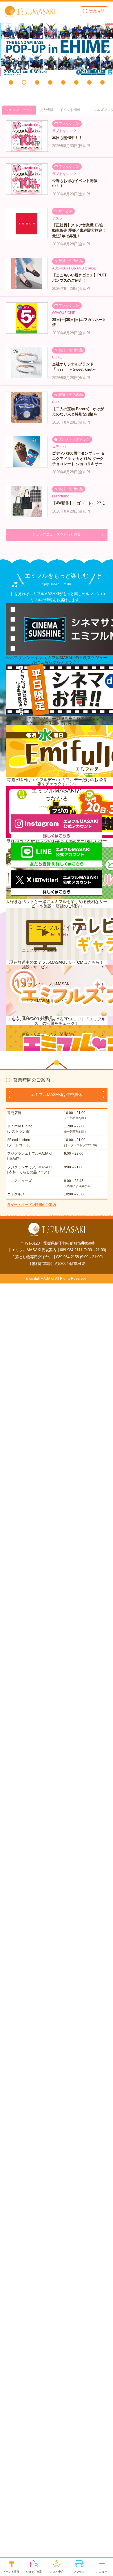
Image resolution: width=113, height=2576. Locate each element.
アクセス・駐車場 (37, 1018)
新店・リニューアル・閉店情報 (48, 1034)
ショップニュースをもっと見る (57, 534)
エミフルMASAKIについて (44, 1001)
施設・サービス (35, 967)
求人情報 (46, 110)
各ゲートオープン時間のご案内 (32, 1205)
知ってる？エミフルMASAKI (46, 984)
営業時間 (97, 11)
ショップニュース (19, 110)
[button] (11, 82)
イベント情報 (70, 110)
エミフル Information (40, 950)
